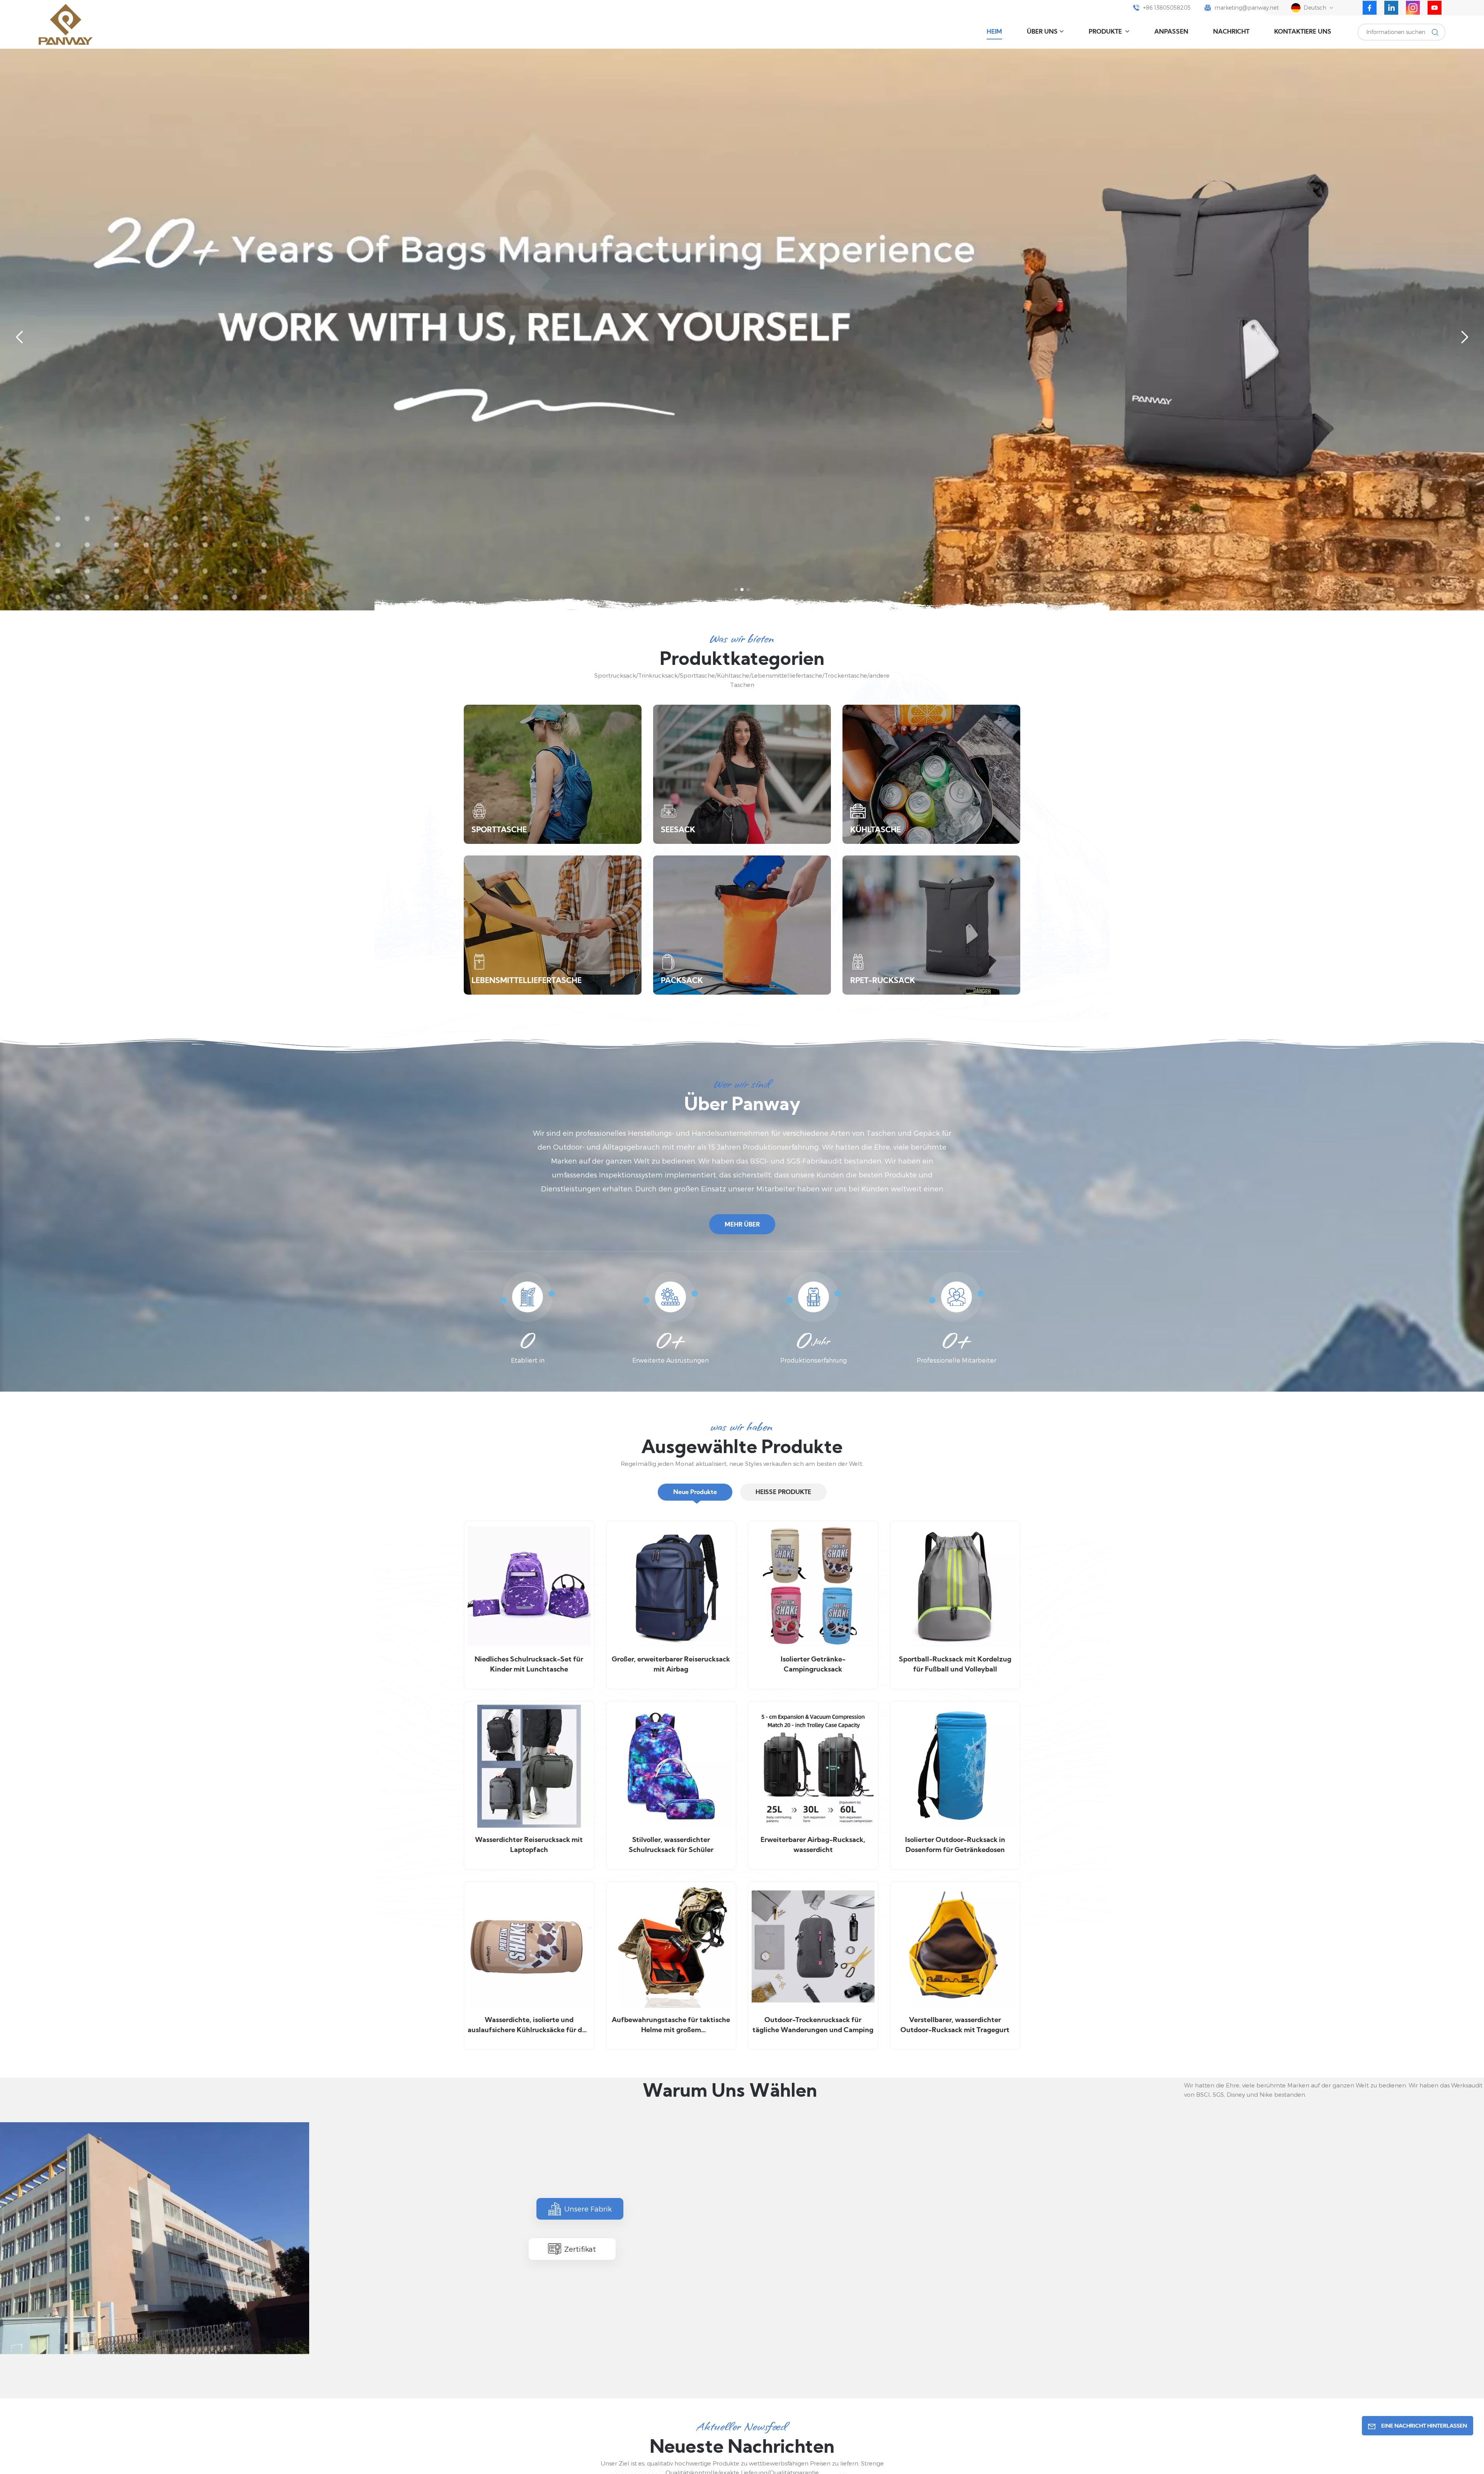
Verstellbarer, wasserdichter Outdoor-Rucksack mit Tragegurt (955, 2025)
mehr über (742, 1225)
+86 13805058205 (1167, 8)
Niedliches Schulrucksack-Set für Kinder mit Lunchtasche (529, 1665)
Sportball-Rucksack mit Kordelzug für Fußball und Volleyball (955, 1665)
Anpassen (1171, 32)
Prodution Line (798, 2354)
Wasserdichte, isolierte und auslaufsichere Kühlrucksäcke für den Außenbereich (529, 2026)
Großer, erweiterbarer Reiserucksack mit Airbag (671, 1665)
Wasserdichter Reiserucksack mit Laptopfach (529, 1845)
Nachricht (1231, 32)
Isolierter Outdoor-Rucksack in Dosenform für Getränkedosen (955, 1845)
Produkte (1106, 32)
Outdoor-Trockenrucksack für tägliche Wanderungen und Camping (813, 2025)
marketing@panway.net (1247, 8)
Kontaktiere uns (1303, 32)
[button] (736, 590)
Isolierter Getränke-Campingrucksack (813, 1665)
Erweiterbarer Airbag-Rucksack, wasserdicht (813, 1845)
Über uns (1042, 32)
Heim (994, 32)
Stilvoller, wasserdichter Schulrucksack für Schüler (671, 1845)
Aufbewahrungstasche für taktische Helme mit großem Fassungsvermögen (671, 2026)
